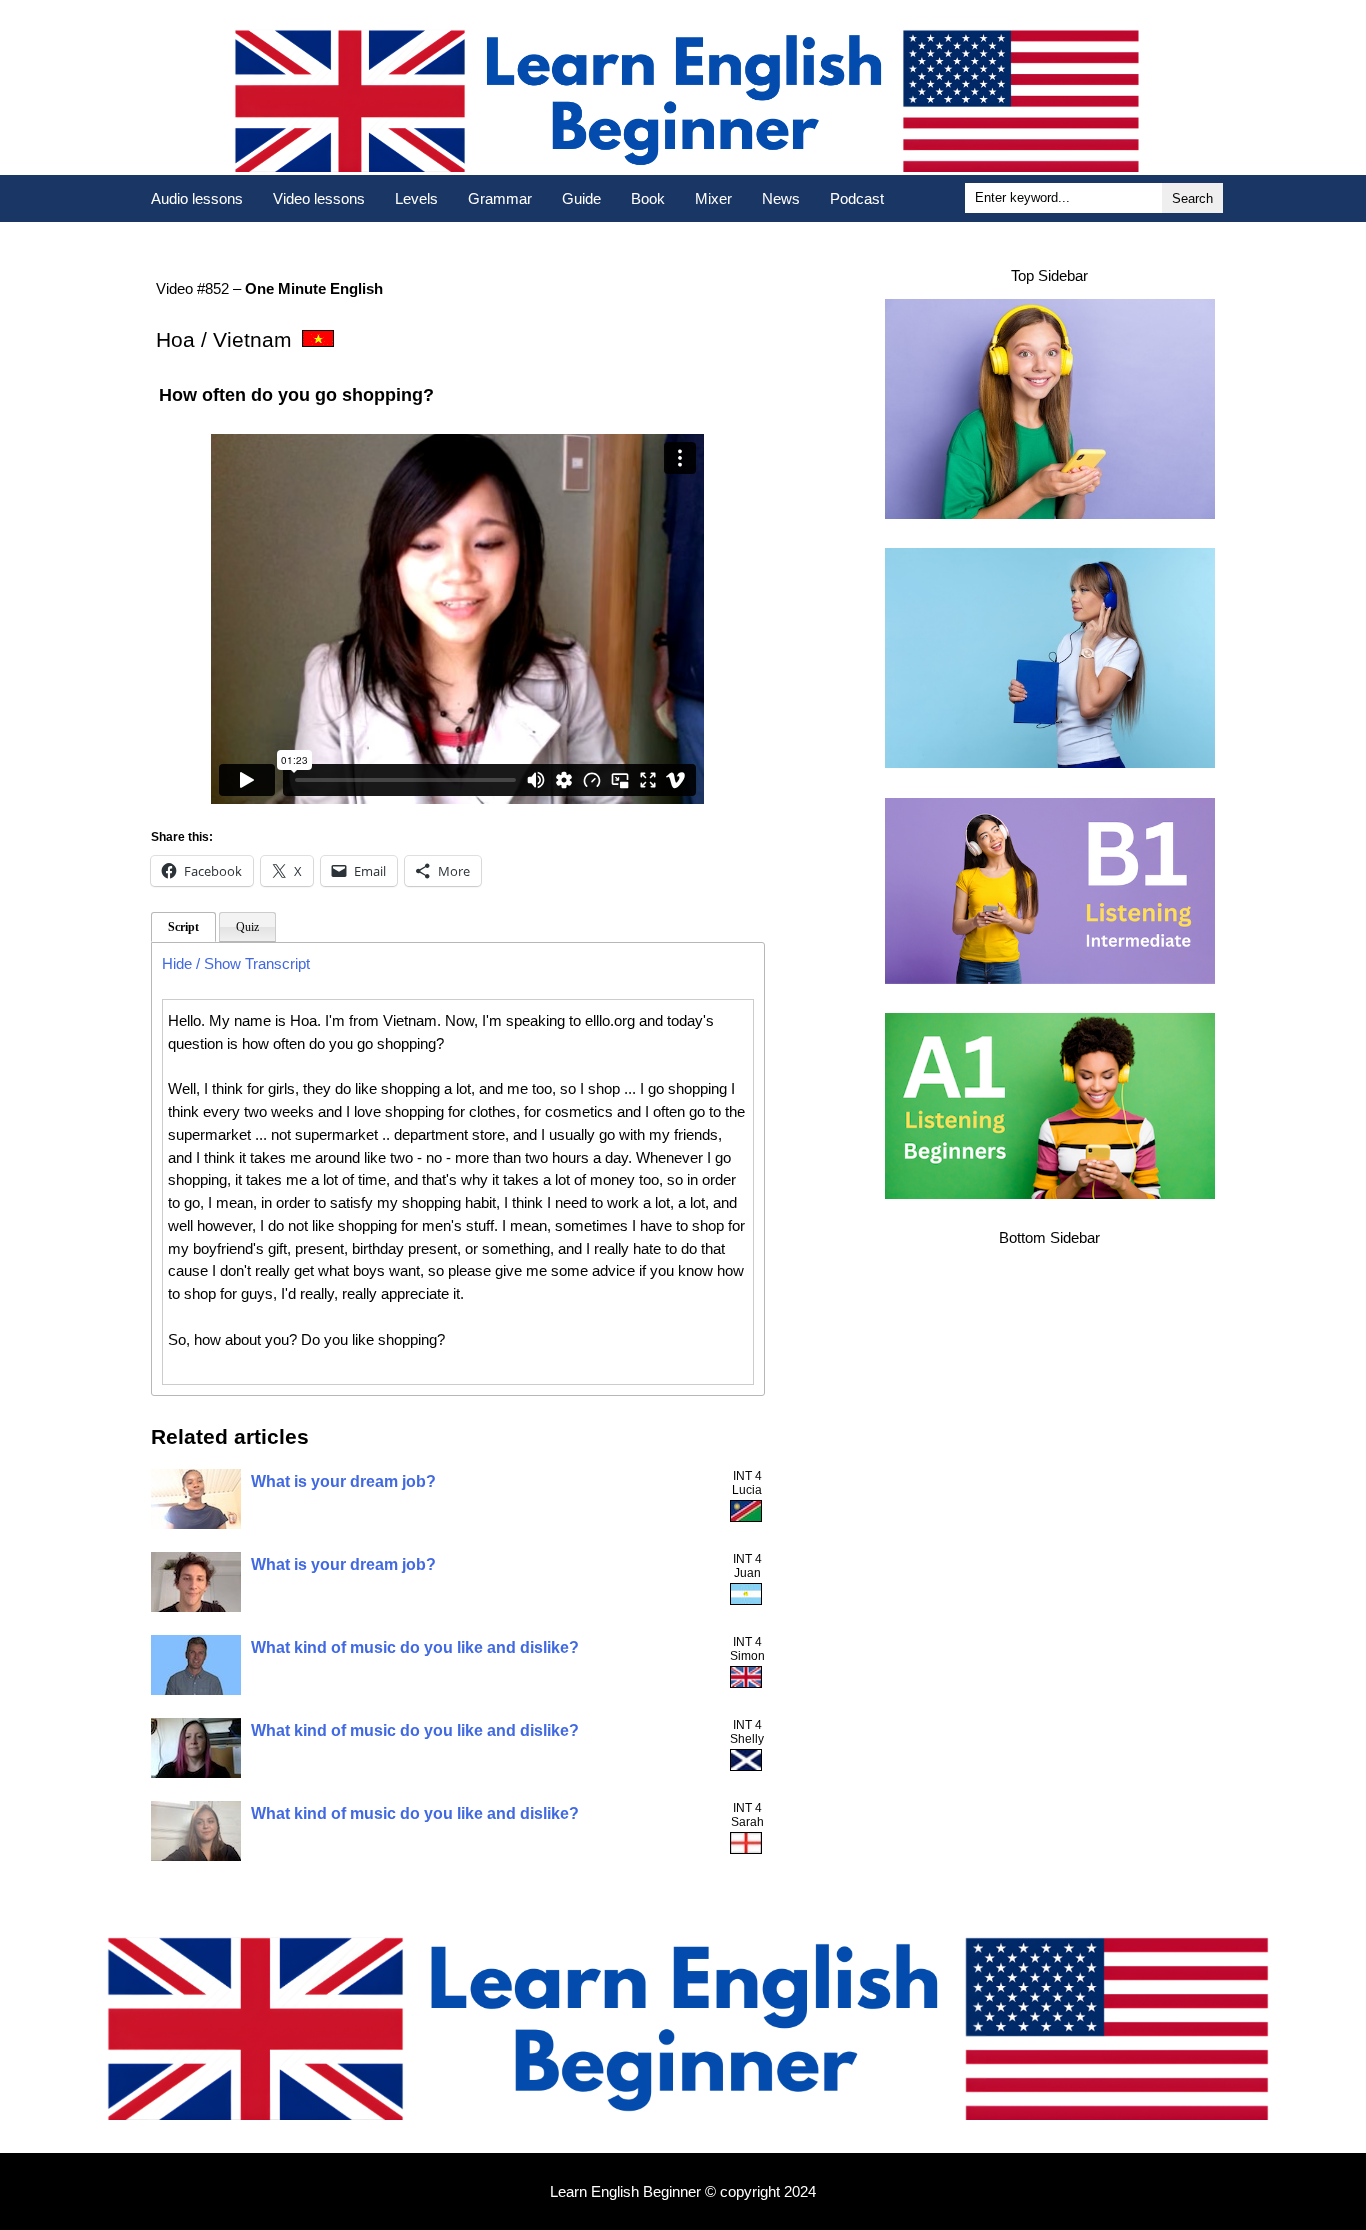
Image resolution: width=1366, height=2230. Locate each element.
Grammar (500, 198)
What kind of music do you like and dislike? (415, 1647)
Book (648, 198)
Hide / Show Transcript (236, 963)
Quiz (247, 927)
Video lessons (319, 198)
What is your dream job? (343, 1481)
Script (183, 927)
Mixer (713, 198)
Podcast (857, 198)
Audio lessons (197, 198)
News (781, 198)
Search (1192, 198)
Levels (416, 198)
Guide (581, 198)
